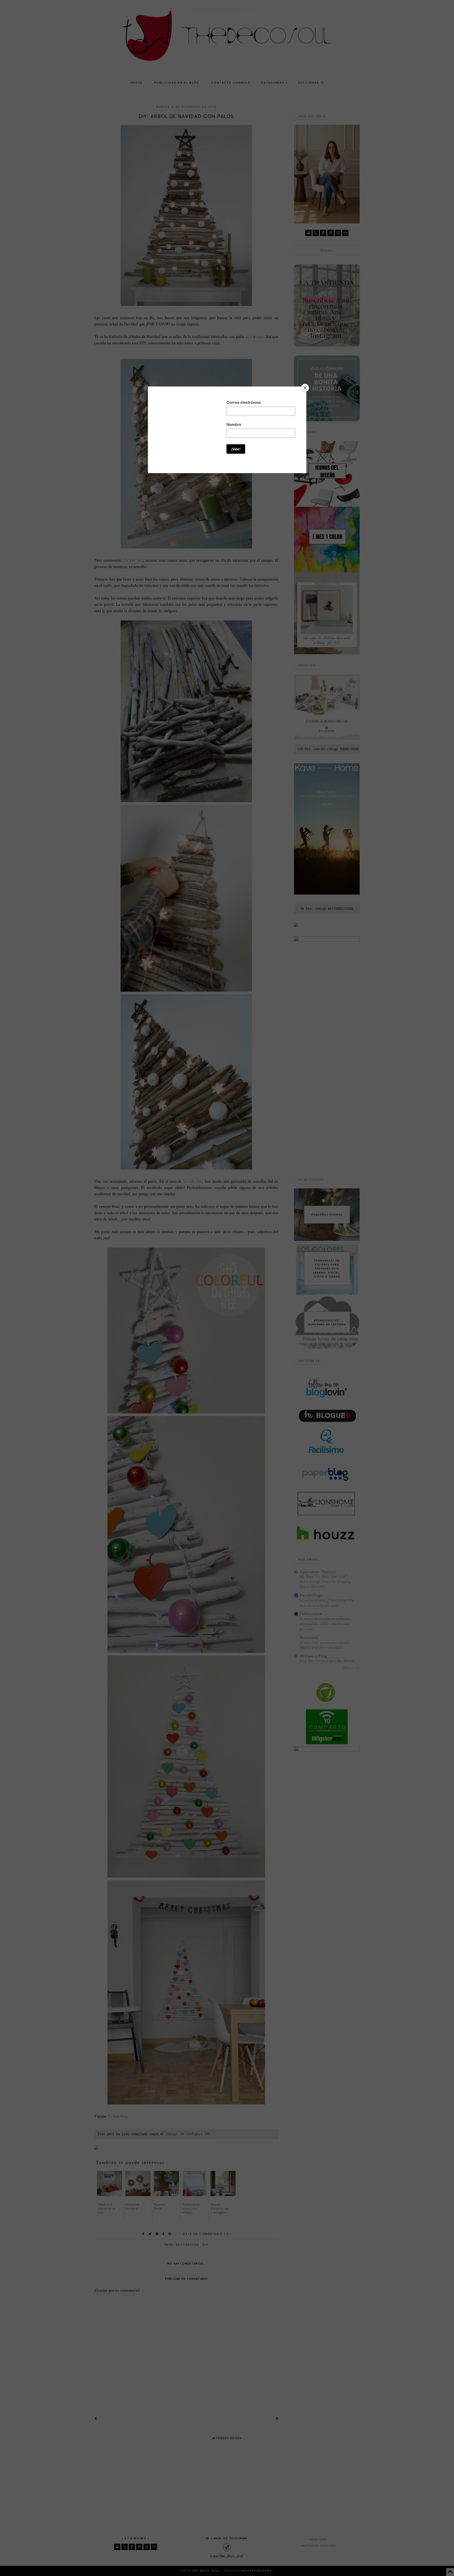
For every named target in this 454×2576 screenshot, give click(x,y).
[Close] (305, 388)
